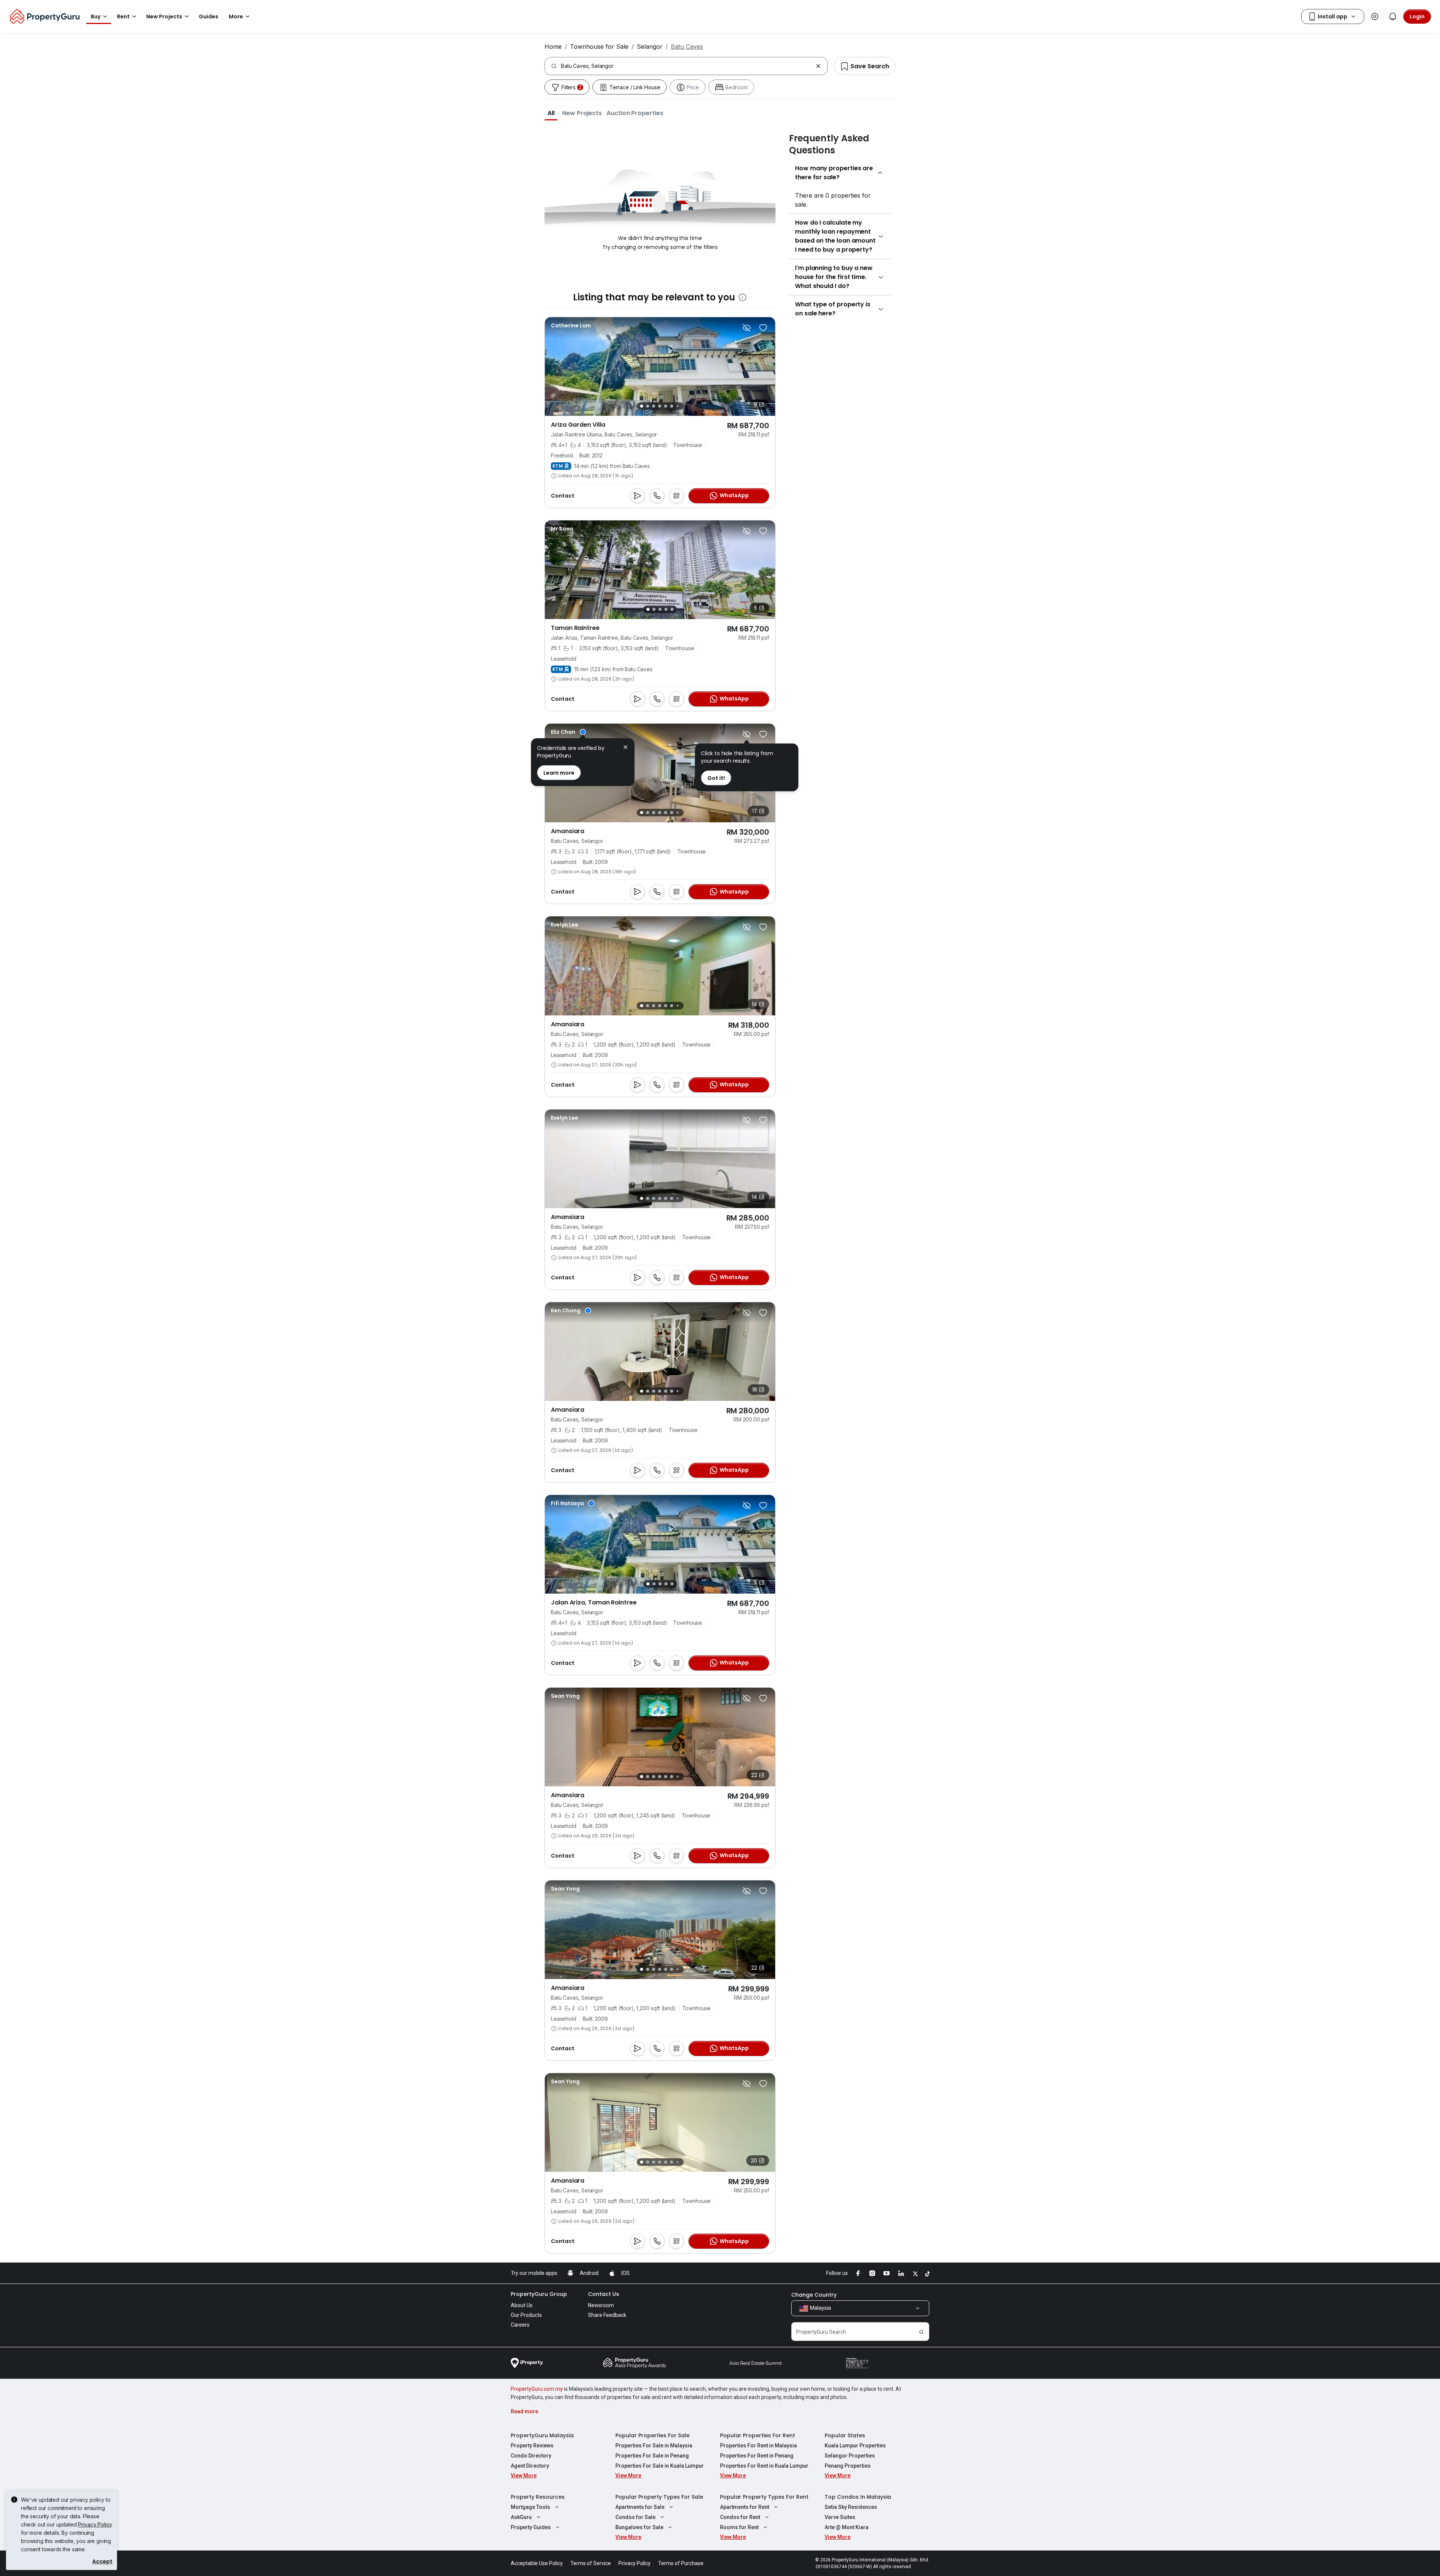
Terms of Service (591, 2563)
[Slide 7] (677, 406)
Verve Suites (840, 2517)
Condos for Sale (635, 2517)
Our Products (526, 2315)
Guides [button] (208, 16)
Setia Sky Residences (851, 2507)
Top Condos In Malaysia (858, 2497)
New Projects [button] (164, 16)
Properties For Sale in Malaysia (654, 2446)
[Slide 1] (642, 406)
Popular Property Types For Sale (659, 2497)
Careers (520, 2325)
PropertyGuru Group (539, 2294)
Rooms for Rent (739, 2527)
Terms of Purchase (681, 2563)
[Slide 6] (672, 406)
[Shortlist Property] (763, 328)
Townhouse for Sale (599, 46)
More (236, 16)
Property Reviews (532, 2446)
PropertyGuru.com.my (537, 2389)
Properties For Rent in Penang (757, 2456)
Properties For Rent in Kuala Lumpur (764, 2466)
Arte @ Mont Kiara (847, 2527)
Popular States (845, 2435)
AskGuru (521, 2517)
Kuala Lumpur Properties (855, 2446)
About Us (522, 2305)
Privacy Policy (95, 2524)
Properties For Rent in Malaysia (758, 2446)
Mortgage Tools (530, 2507)
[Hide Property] (747, 328)
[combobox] (687, 66)
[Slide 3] (654, 406)
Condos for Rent (740, 2517)
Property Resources (538, 2497)
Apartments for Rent (745, 2507)
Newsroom (601, 2305)
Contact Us (604, 2294)
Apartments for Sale (640, 2507)
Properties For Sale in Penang (652, 2456)
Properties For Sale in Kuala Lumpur (660, 2466)
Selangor (650, 46)
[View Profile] (571, 325)
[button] (551, 113)
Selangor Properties (850, 2456)
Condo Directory (531, 2456)
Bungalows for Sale (639, 2527)
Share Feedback (607, 2315)
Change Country (814, 2295)
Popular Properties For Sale (652, 2435)
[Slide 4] (660, 406)
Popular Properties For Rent (757, 2435)
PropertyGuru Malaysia (542, 2435)
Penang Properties (848, 2466)
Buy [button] (96, 16)
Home (553, 46)
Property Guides (531, 2527)
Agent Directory (530, 2466)
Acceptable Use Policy (537, 2563)
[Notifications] (1393, 16)
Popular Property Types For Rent (764, 2497)
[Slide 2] (648, 406)
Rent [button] (123, 16)
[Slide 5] (666, 406)
